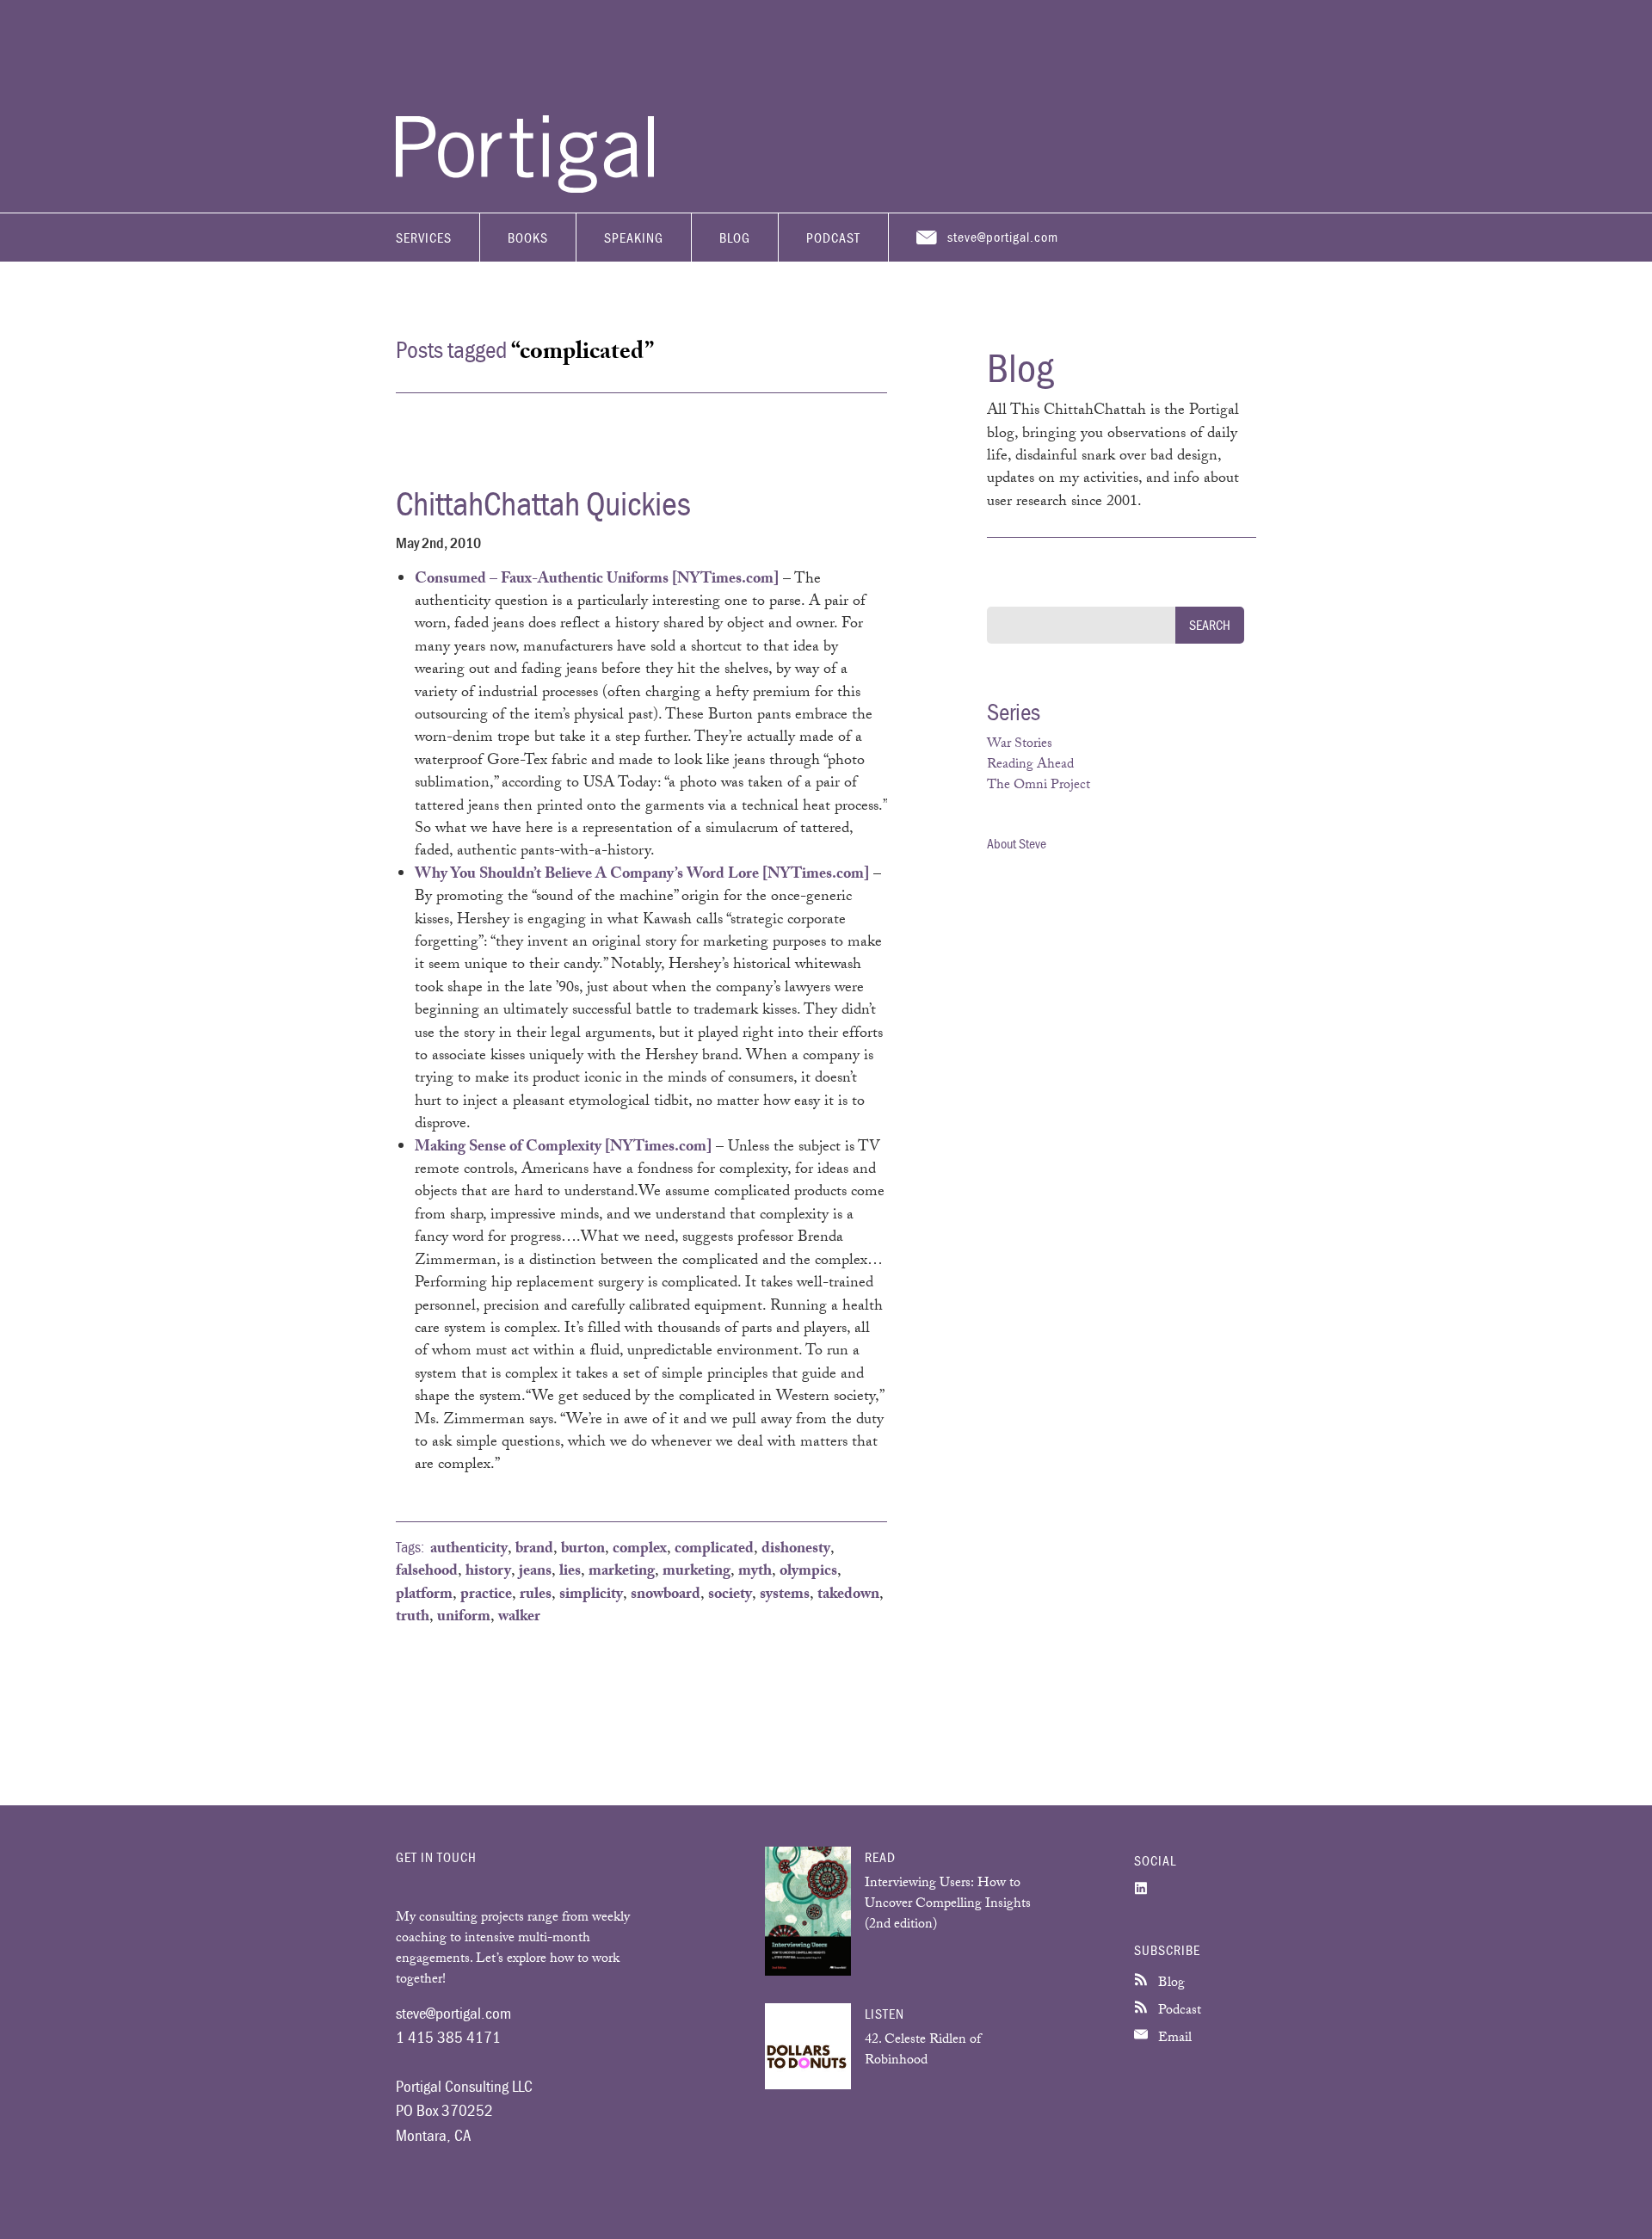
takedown (848, 1595)
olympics (808, 1572)
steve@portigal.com (1003, 237)
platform (424, 1595)
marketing (622, 1572)
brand (534, 1550)
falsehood (427, 1572)
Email (1173, 2039)
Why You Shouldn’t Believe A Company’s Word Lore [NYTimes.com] (642, 875)
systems (785, 1595)
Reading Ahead (1030, 765)
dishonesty (796, 1550)
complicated (714, 1550)
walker (519, 1618)
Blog (735, 237)
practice (486, 1595)
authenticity (469, 1550)
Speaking (634, 237)
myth (755, 1572)
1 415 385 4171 (448, 2037)
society (730, 1595)
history (488, 1572)
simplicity (591, 1595)
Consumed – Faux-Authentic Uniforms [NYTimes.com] (597, 580)
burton (583, 1550)
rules (536, 1595)
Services (424, 237)
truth (413, 1618)
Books (528, 237)
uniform (464, 1618)
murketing (697, 1572)
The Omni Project (1039, 786)
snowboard (666, 1595)
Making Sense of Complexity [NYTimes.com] (563, 1148)
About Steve (1017, 843)
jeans (535, 1572)
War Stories (1020, 745)
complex (640, 1550)
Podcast (833, 237)
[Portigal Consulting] (525, 188)
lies (570, 1572)
